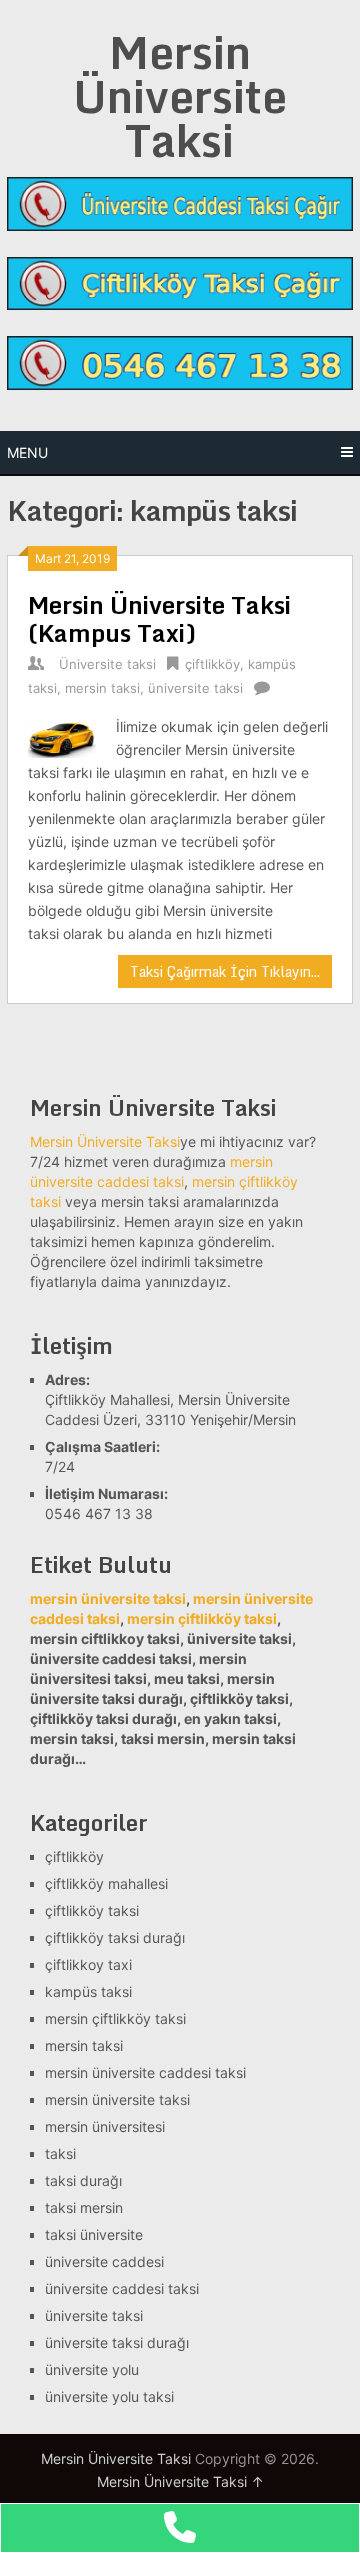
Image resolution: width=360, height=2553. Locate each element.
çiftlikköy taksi (92, 1910)
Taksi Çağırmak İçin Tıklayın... (225, 971)
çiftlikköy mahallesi (106, 1883)
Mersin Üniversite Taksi (180, 96)
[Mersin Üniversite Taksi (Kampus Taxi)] (61, 736)
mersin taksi (102, 688)
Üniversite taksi (107, 664)
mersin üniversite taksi (117, 2099)
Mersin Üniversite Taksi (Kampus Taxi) (159, 618)
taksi (60, 2153)
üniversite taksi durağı (117, 2342)
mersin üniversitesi (105, 2126)
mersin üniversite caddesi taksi (145, 2072)
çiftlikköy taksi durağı (115, 1937)
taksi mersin (84, 2207)
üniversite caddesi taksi (122, 2288)
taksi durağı (83, 2180)
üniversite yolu (92, 2369)
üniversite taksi (195, 688)
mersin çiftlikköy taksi (202, 1618)
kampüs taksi (88, 1991)
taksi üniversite (94, 2234)
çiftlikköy (212, 664)
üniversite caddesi (104, 2261)
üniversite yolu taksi (109, 2396)
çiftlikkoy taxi (88, 1964)
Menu (27, 452)
